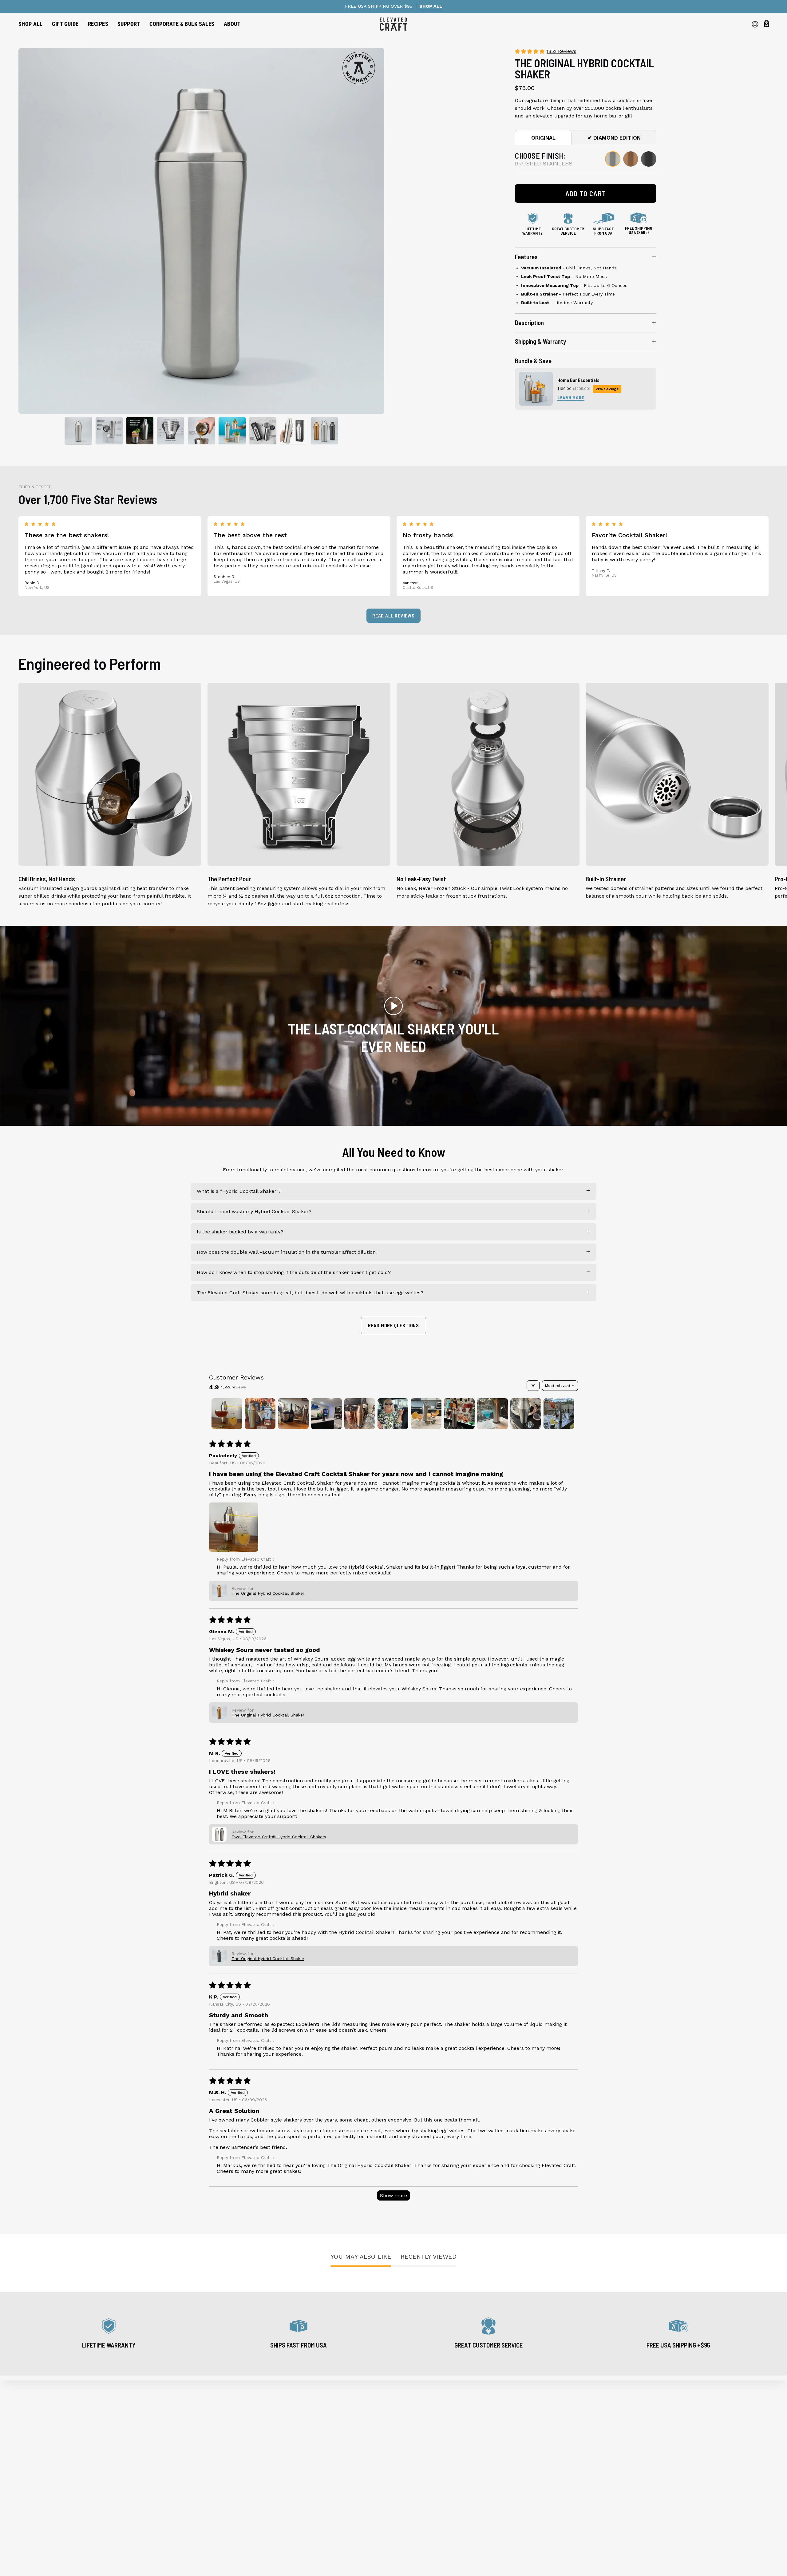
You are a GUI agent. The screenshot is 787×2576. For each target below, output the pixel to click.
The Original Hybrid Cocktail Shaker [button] (268, 1593)
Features (526, 257)
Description (529, 322)
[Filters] (533, 1386)
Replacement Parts (41, 2470)
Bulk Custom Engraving (237, 2480)
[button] (65, 24)
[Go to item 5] (360, 1414)
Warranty (220, 2440)
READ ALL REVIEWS (393, 615)
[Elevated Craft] (393, 24)
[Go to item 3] (293, 1414)
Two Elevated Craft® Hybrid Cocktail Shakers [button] (279, 1837)
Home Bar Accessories (45, 2460)
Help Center (223, 2429)
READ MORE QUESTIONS (393, 1325)
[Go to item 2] (260, 1414)
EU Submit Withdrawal (236, 2521)
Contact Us (222, 2501)
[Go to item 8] (459, 1414)
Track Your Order (229, 2450)
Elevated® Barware (41, 2429)
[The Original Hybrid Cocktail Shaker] (78, 431)
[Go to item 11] (559, 1414)
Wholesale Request (232, 2470)
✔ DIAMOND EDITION (614, 138)
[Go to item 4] (326, 1414)
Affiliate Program (229, 2490)
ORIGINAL (543, 138)
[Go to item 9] (492, 1414)
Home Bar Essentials (578, 380)
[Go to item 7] (426, 1414)
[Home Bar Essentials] (536, 389)
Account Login (226, 2511)
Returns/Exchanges (232, 2460)
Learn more (571, 397)
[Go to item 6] (393, 1414)
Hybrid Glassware (39, 2440)
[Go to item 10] (526, 1414)
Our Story (220, 2419)
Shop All (28, 2419)
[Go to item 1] (227, 1414)
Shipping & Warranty (540, 341)
